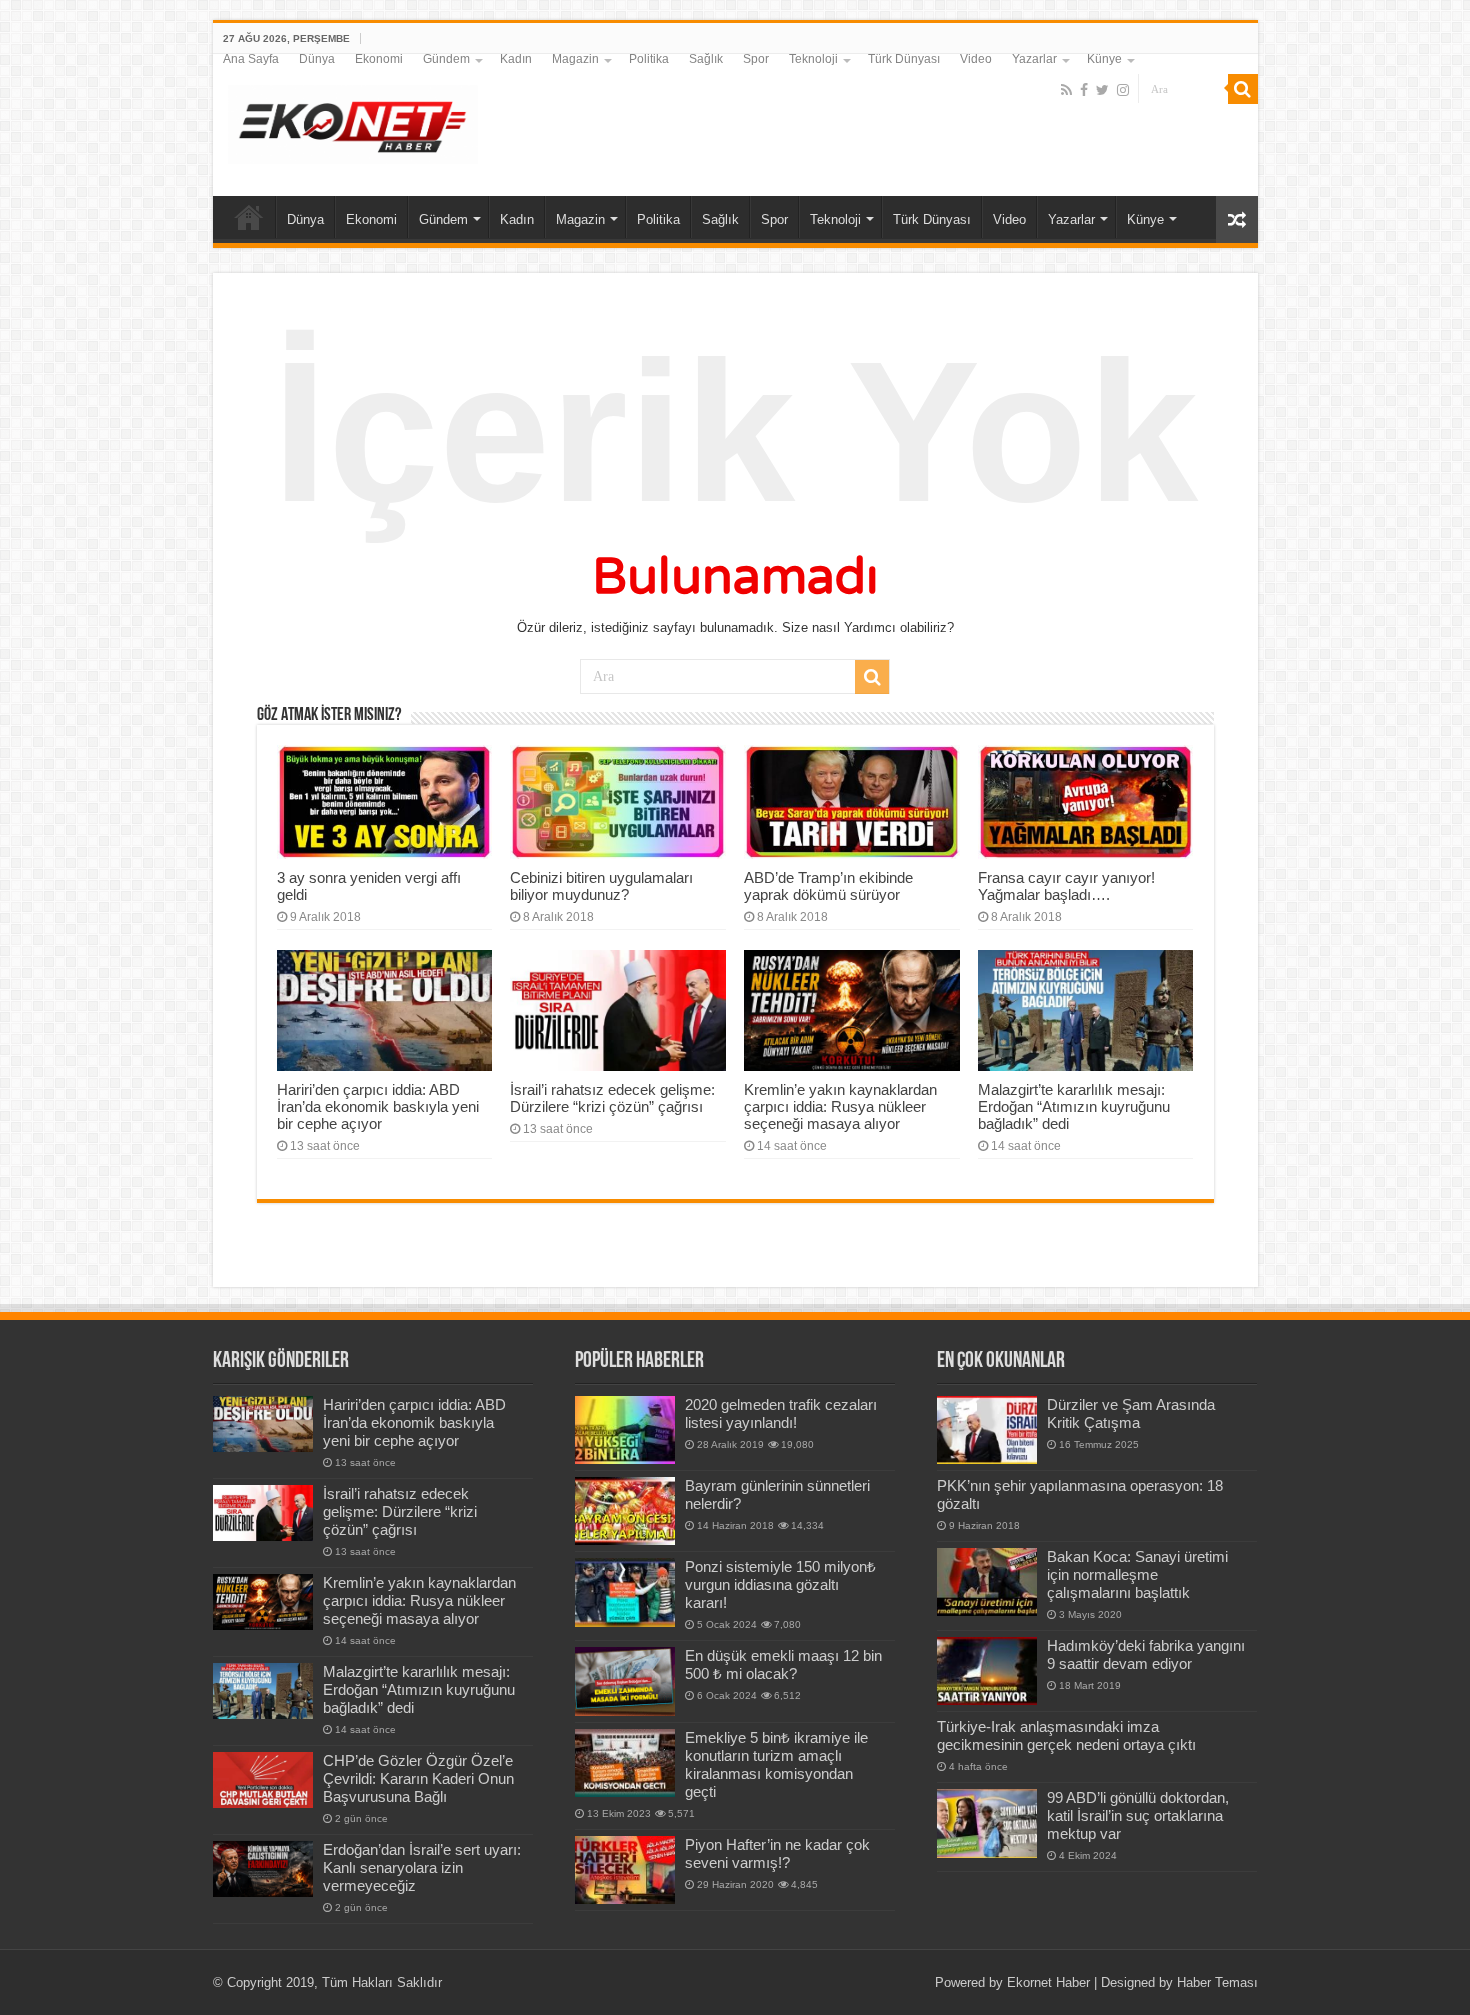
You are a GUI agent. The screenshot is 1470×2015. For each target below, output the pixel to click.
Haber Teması (1217, 1982)
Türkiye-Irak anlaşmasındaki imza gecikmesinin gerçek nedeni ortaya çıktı (1066, 1735)
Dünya (317, 59)
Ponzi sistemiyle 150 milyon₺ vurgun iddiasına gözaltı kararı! (780, 1584)
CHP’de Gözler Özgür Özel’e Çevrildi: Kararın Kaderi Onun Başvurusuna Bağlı (418, 1778)
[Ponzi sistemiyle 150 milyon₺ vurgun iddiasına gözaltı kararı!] (625, 1592)
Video (976, 59)
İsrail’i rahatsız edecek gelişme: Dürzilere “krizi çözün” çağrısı (612, 1098)
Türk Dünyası (904, 59)
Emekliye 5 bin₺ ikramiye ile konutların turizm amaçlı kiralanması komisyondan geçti (776, 1764)
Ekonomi (379, 59)
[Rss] (1066, 90)
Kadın (516, 59)
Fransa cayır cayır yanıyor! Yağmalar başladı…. (1066, 886)
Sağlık (706, 59)
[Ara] (1243, 89)
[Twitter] (1102, 90)
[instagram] (1123, 90)
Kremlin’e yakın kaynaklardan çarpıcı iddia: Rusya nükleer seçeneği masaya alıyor (840, 1106)
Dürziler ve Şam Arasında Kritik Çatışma (1131, 1413)
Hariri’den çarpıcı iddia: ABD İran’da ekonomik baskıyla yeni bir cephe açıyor (378, 1106)
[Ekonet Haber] (353, 121)
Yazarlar (1034, 59)
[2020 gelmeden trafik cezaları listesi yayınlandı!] (625, 1430)
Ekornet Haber (1048, 1982)
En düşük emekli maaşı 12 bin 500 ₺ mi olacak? (783, 1664)
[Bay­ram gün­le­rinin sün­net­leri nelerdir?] (625, 1511)
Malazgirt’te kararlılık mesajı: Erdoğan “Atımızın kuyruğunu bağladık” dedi (1074, 1106)
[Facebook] (1084, 90)
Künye (1104, 59)
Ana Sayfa (251, 59)
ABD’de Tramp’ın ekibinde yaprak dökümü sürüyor (828, 886)
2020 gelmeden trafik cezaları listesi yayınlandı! (781, 1413)
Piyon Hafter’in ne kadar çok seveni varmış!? (777, 1853)
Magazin (575, 59)
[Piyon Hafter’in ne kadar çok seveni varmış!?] (625, 1870)
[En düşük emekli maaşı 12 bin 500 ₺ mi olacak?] (625, 1681)
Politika (649, 59)
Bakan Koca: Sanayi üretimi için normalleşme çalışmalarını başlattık (1137, 1574)
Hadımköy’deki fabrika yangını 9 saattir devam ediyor (1146, 1654)
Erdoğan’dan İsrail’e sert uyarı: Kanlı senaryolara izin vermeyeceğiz (422, 1867)
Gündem (446, 59)
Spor (756, 59)
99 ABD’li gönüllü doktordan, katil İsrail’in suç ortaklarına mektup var (1138, 1815)
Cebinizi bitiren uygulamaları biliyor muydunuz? (601, 886)
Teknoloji (813, 59)
